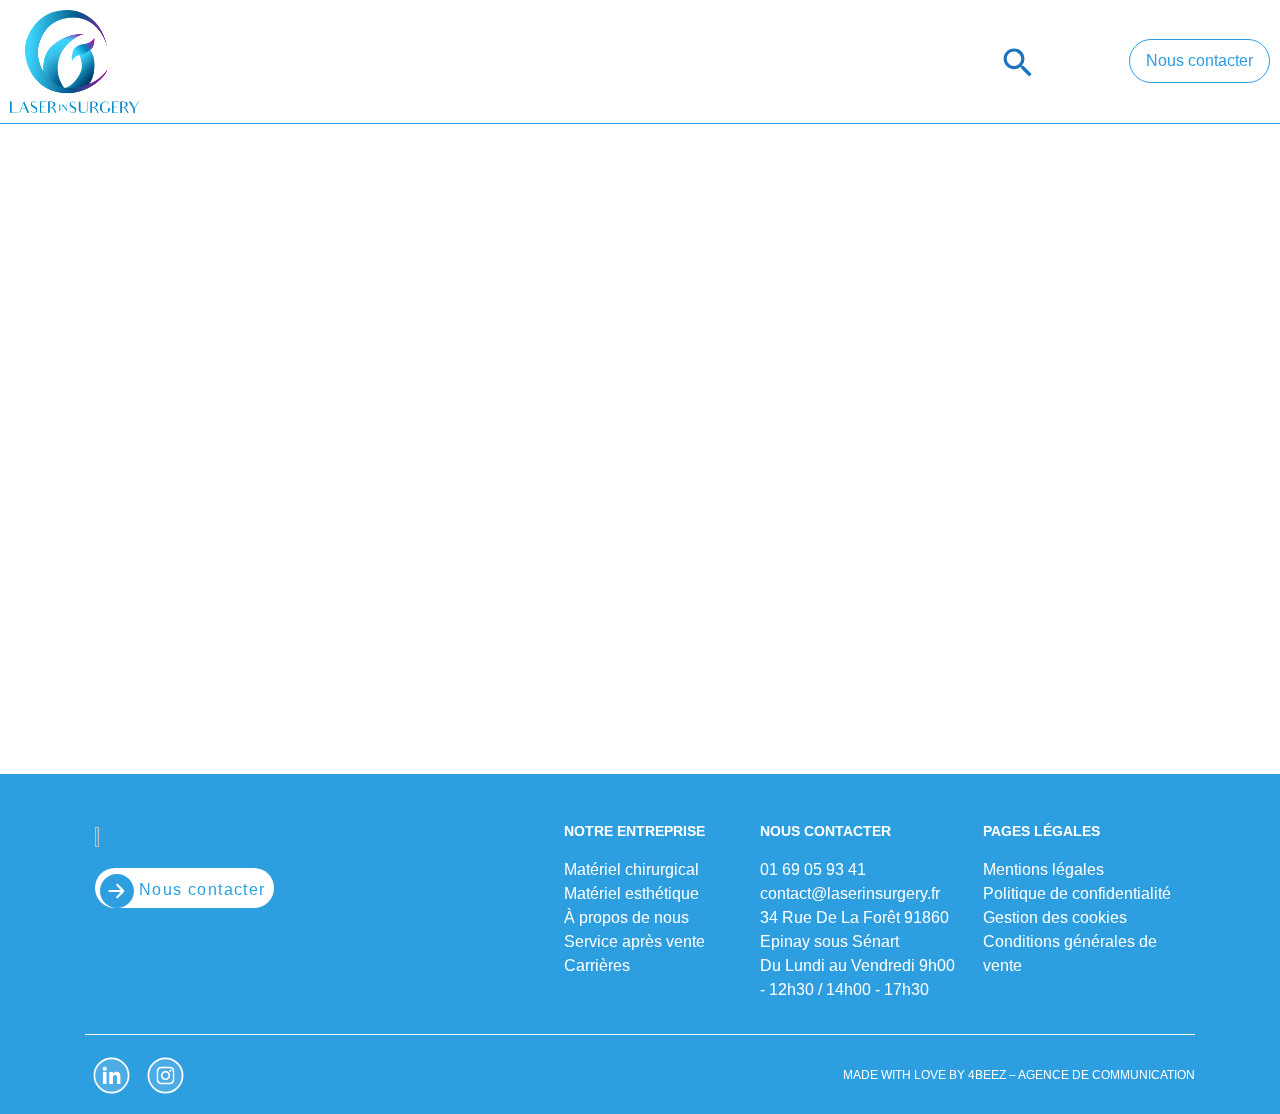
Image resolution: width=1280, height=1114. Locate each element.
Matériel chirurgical (341, 62)
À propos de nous (788, 62)
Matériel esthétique (573, 62)
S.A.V (934, 62)
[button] (1018, 62)
